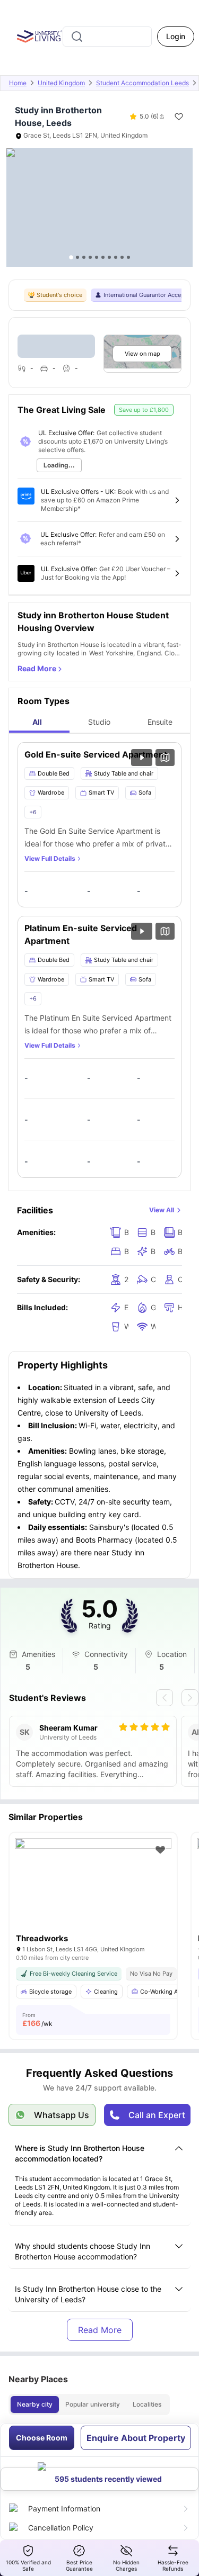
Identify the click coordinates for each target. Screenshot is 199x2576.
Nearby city (35, 2404)
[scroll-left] (165, 1698)
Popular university (93, 2404)
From (37, 2020)
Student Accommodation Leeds (142, 83)
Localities (147, 2404)
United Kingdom (61, 83)
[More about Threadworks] (93, 1890)
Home (18, 83)
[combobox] (107, 37)
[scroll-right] (190, 1698)
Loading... (59, 465)
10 (128, 257)
